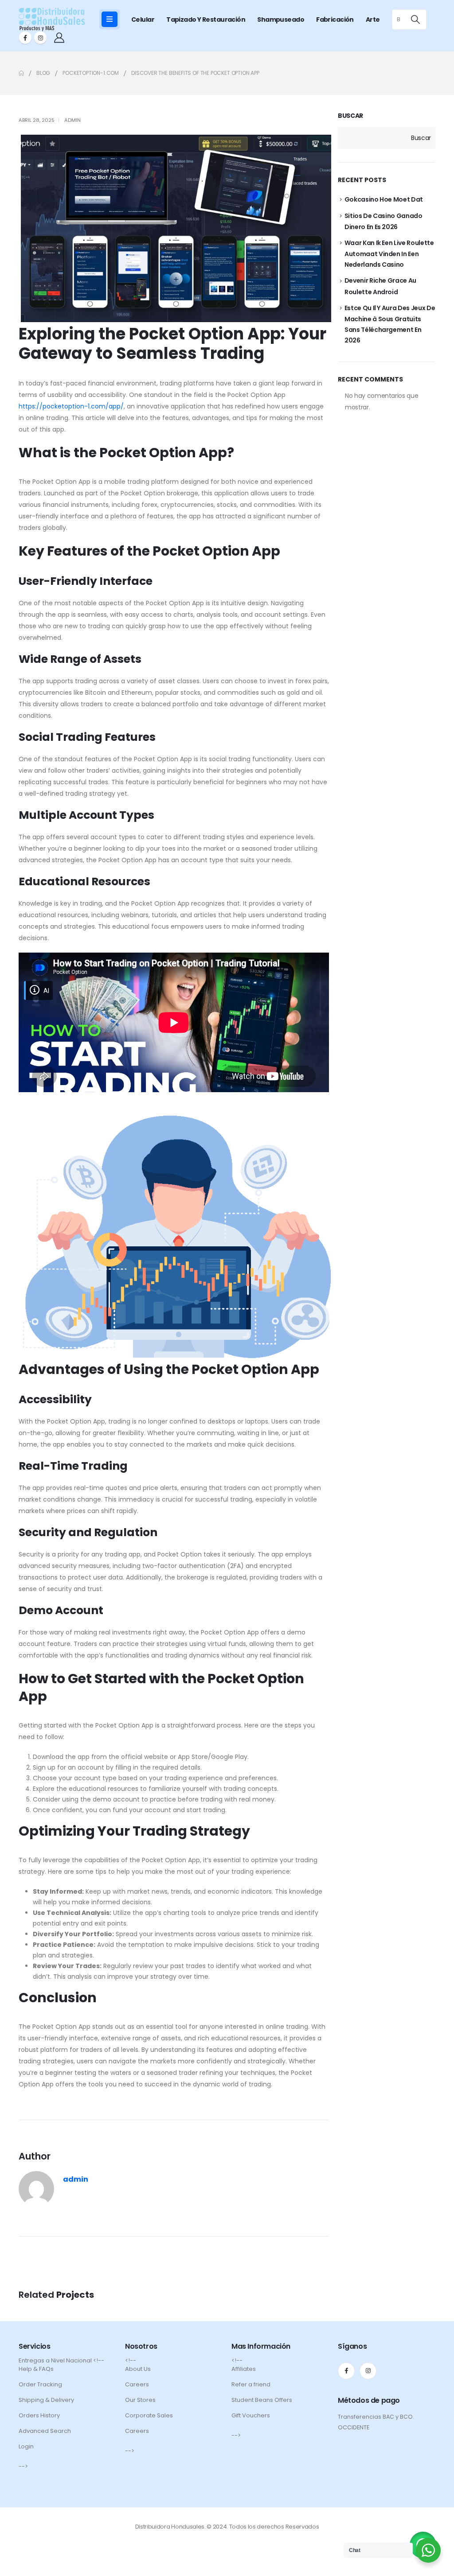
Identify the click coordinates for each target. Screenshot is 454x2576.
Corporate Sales (149, 2415)
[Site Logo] (52, 19)
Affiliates (244, 2369)
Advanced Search (45, 2431)
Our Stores (140, 2400)
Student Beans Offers (262, 2400)
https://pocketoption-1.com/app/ (71, 406)
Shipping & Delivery (46, 2400)
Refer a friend (251, 2384)
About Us (138, 2369)
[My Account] (59, 38)
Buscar (350, 116)
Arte (373, 19)
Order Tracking (40, 2384)
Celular (143, 19)
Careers (137, 2384)
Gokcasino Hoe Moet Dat (384, 199)
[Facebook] (25, 38)
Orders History (39, 2415)
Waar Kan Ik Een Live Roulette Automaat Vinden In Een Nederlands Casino (389, 254)
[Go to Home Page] (21, 73)
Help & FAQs (36, 2369)
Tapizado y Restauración (206, 19)
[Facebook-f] (346, 2371)
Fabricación (335, 19)
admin (72, 120)
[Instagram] (40, 38)
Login (26, 2446)
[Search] (415, 19)
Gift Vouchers (251, 2415)
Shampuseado (281, 19)
